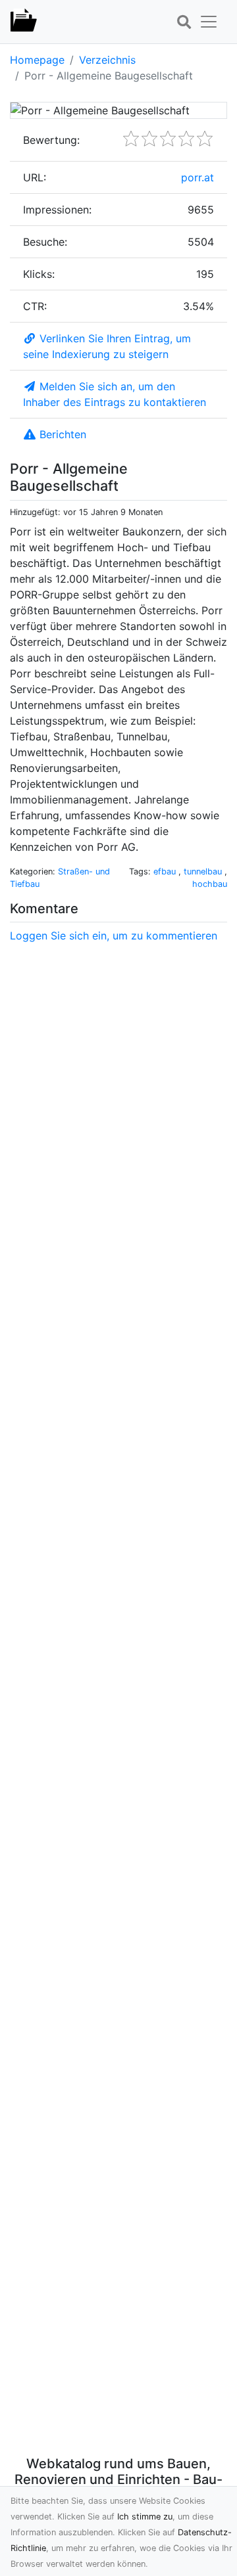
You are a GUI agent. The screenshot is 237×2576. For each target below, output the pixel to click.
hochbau (210, 884)
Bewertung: (51, 140)
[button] (184, 22)
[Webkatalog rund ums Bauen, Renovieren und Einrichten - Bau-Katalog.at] (24, 22)
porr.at (197, 177)
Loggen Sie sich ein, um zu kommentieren (114, 936)
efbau (166, 871)
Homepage (37, 60)
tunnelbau (204, 871)
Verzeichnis (107, 60)
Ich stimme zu (145, 2517)
